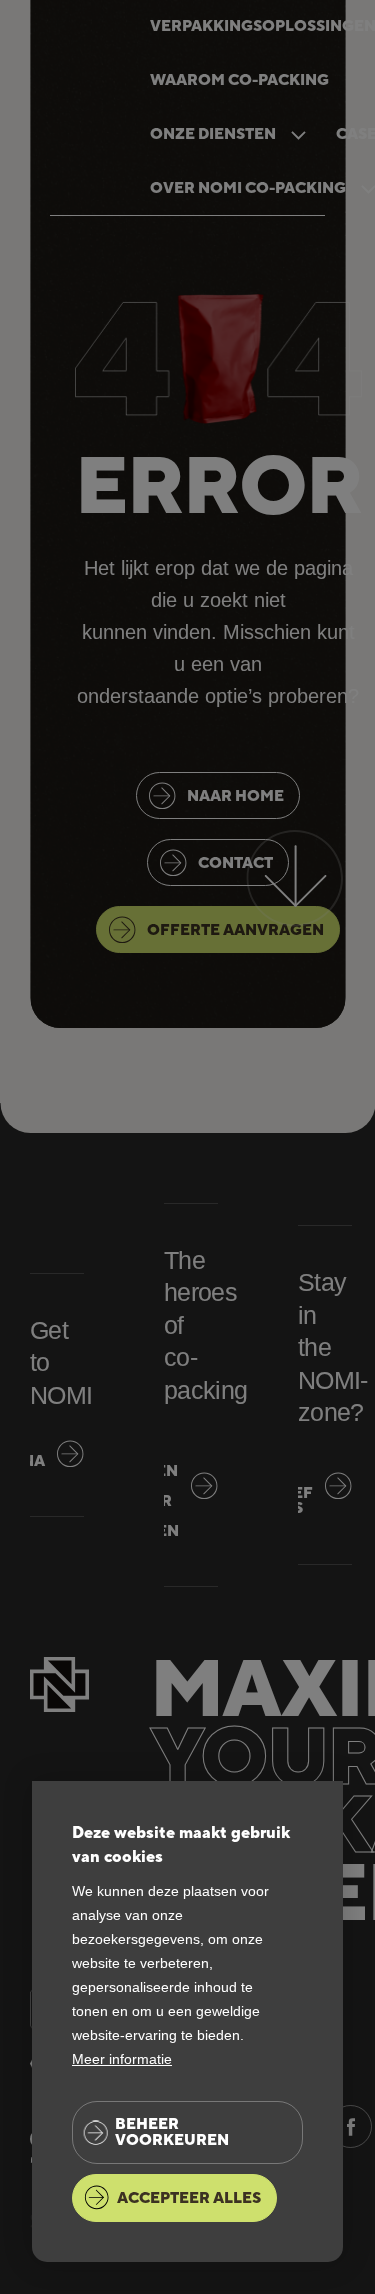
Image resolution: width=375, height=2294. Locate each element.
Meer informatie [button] (122, 2059)
